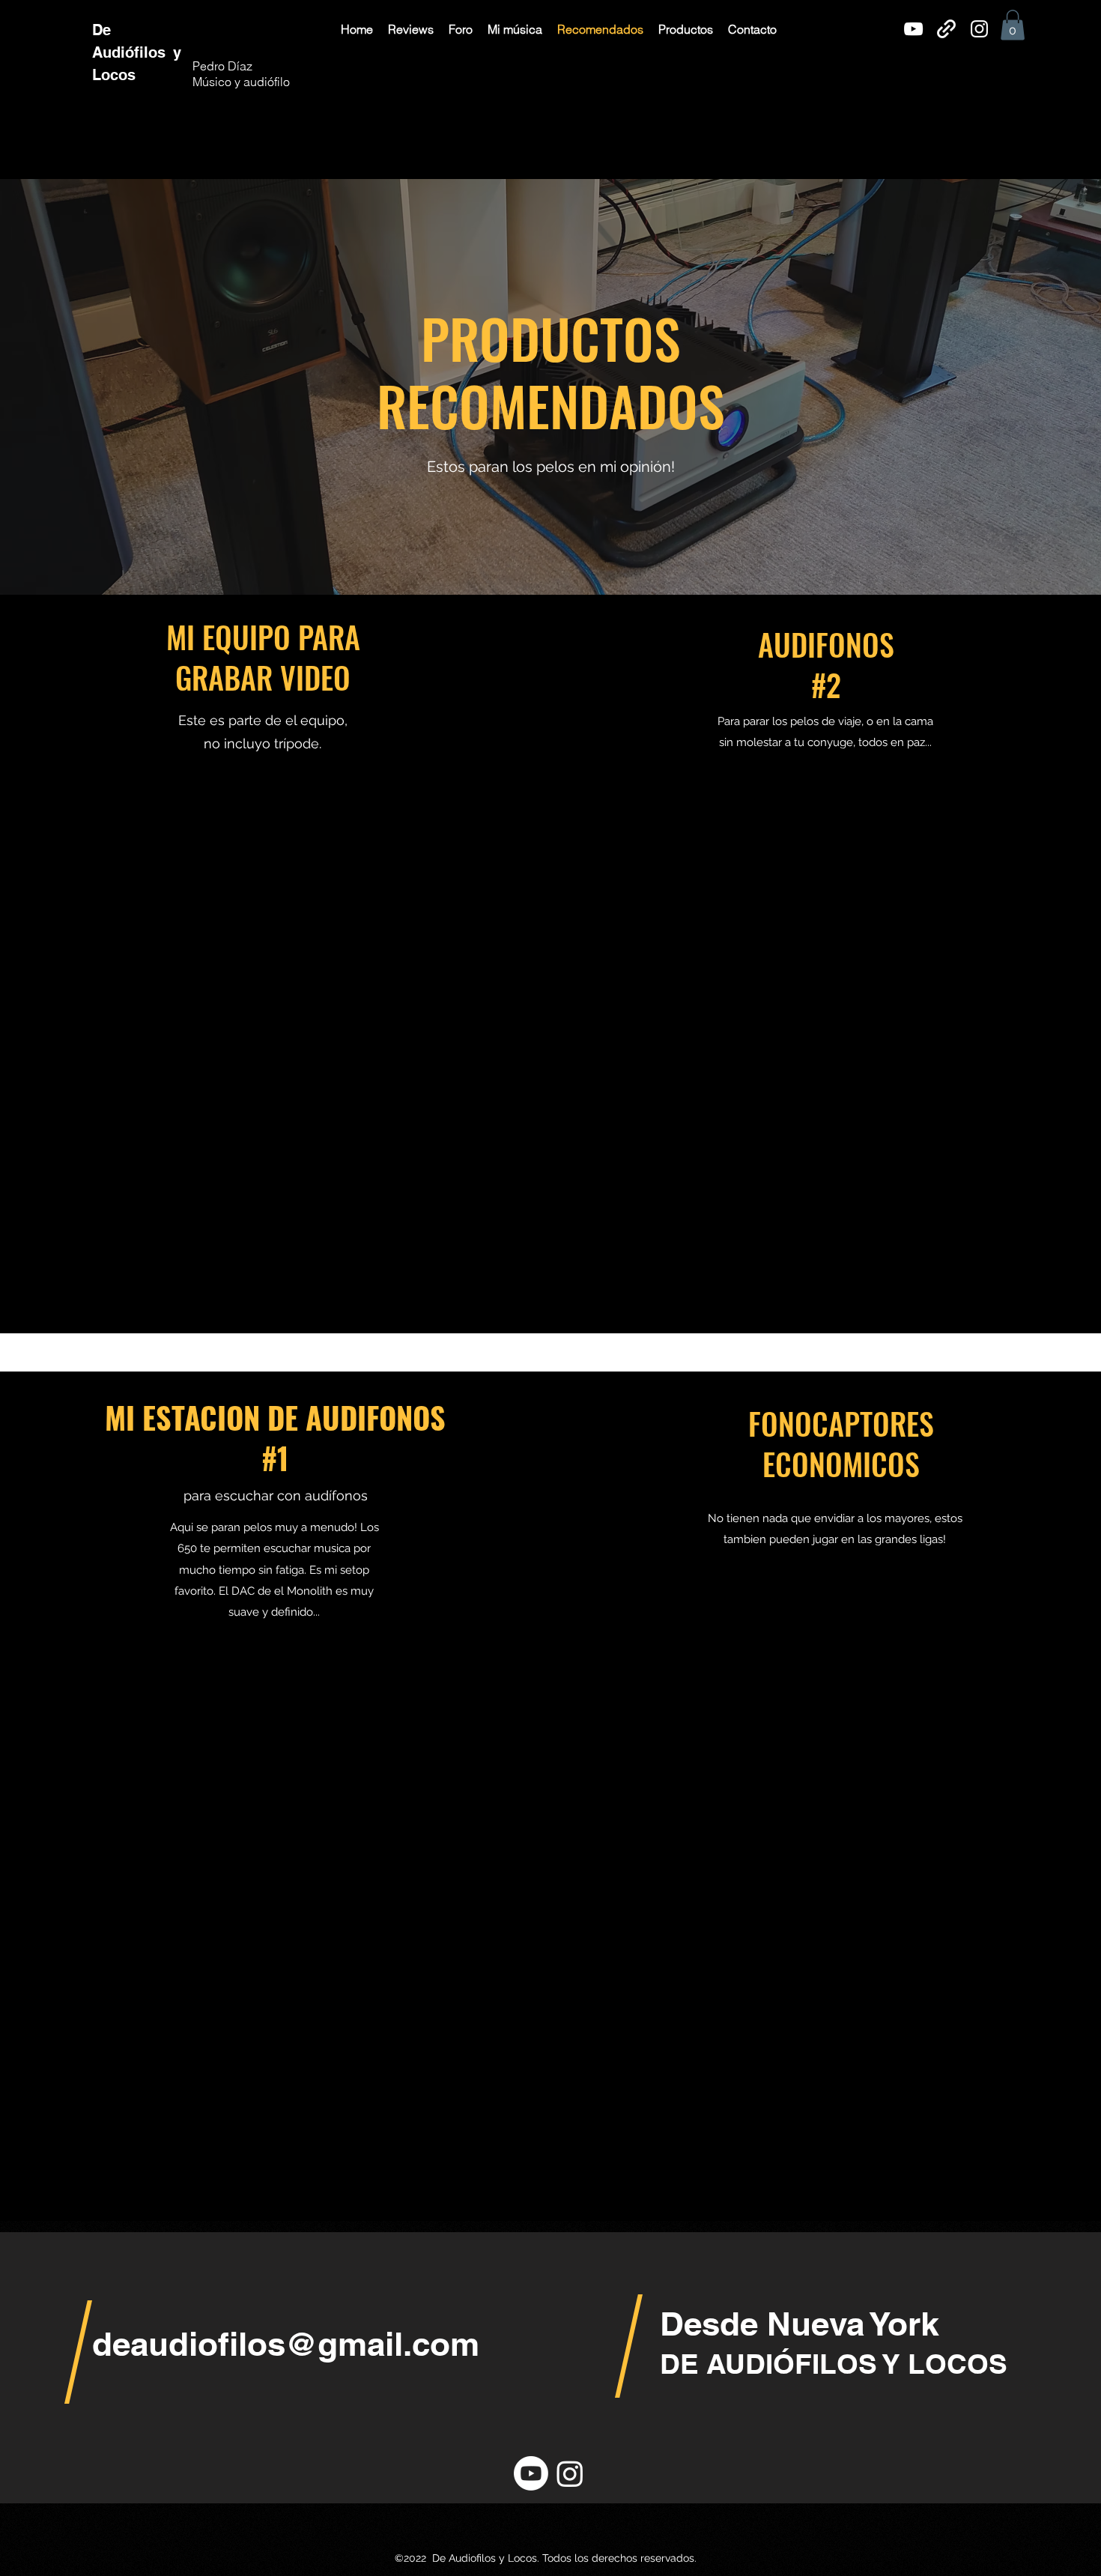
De (104, 30)
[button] (411, 29)
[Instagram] (979, 29)
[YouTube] (913, 29)
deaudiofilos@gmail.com (286, 2344)
